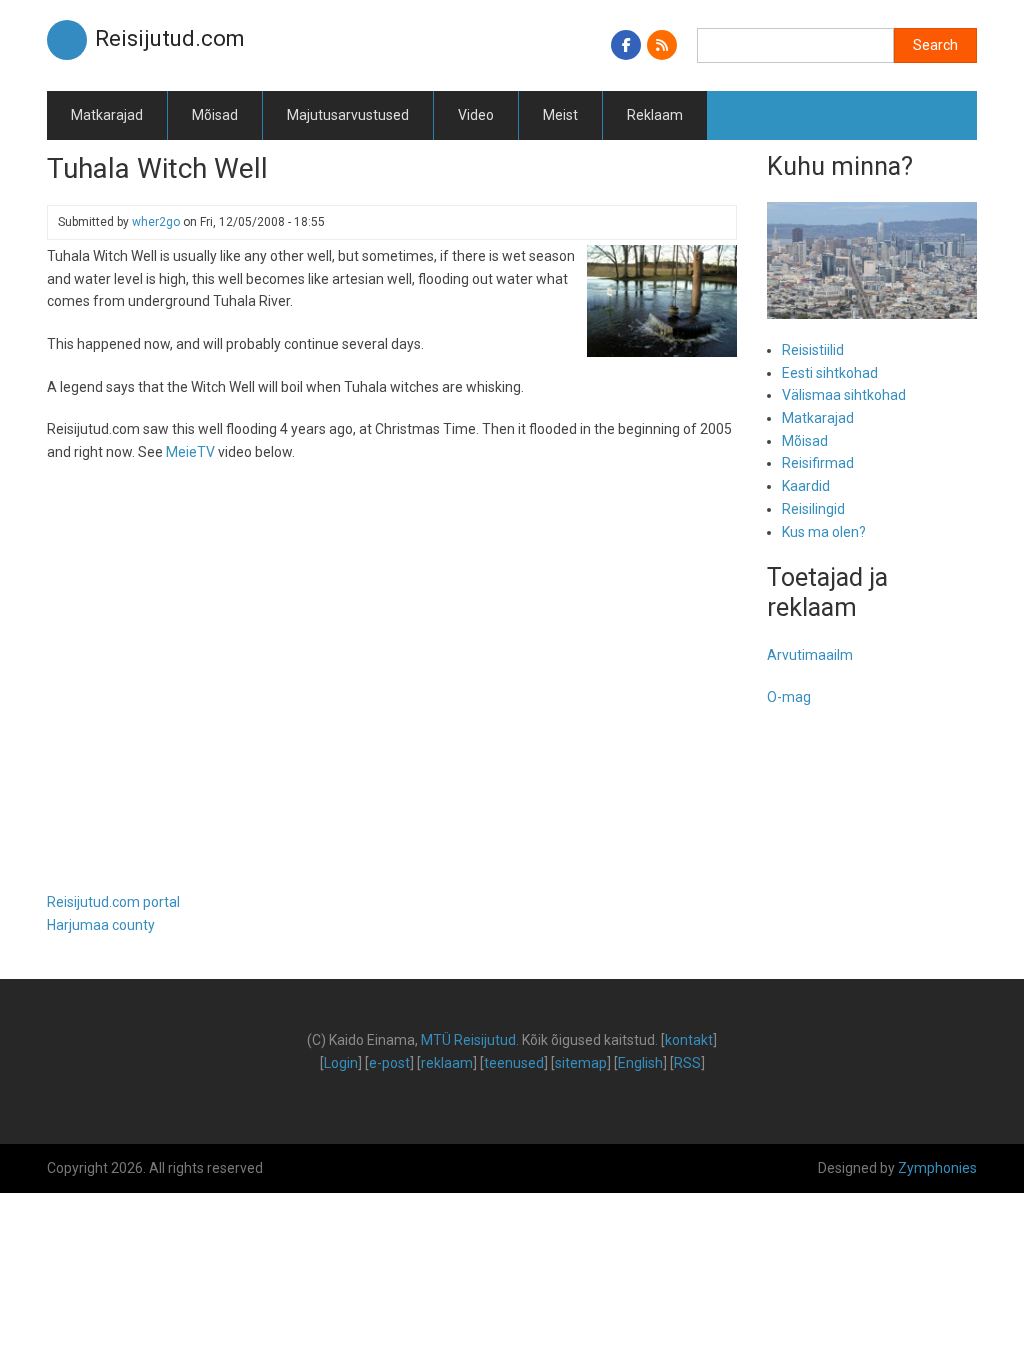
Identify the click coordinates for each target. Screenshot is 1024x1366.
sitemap (581, 1063)
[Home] (67, 39)
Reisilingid (813, 509)
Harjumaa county (101, 925)
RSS (687, 1063)
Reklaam (655, 115)
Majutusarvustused (348, 115)
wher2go (156, 222)
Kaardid (806, 486)
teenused (514, 1063)
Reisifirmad (818, 463)
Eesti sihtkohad (830, 373)
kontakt (689, 1040)
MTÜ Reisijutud (468, 1040)
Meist (560, 115)
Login (341, 1063)
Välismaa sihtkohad (844, 395)
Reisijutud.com (170, 38)
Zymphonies (937, 1168)
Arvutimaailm (810, 655)
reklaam (447, 1063)
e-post (389, 1063)
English (640, 1063)
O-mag (789, 697)
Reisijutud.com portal (113, 902)
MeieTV (190, 452)
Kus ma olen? (824, 532)
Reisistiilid (813, 350)
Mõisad (215, 115)
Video (476, 115)
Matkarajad (107, 115)
